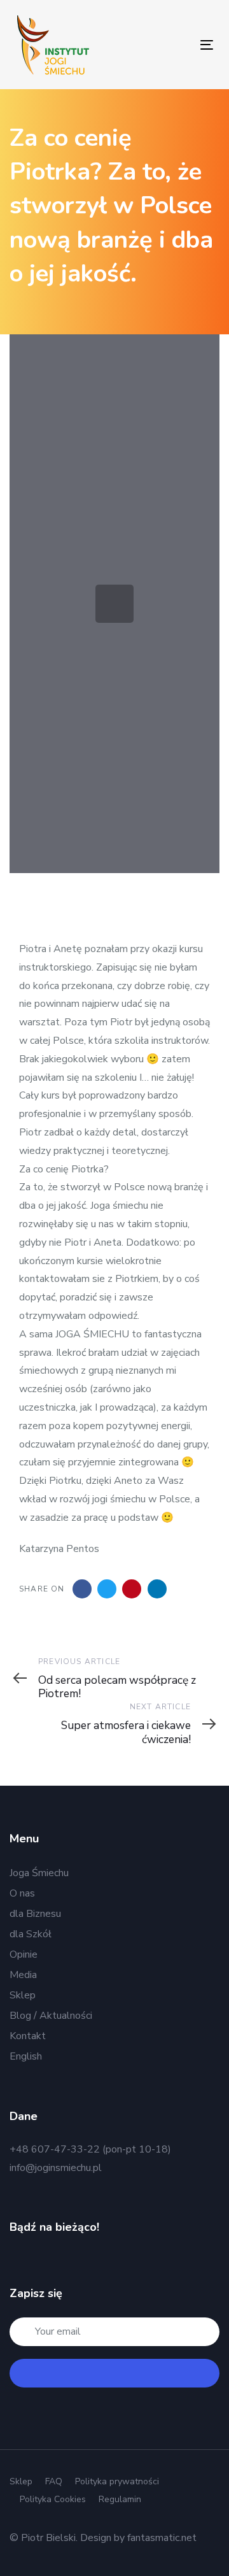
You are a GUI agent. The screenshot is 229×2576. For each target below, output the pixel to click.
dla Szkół (31, 1934)
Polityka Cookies (53, 2499)
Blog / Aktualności (51, 2016)
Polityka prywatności (117, 2481)
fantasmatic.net (162, 2538)
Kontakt (28, 2036)
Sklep (23, 1995)
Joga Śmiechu (39, 1873)
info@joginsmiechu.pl (56, 2168)
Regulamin (120, 2499)
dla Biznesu (35, 1914)
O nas (22, 1893)
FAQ (54, 2481)
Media (23, 1975)
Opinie (24, 1954)
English (26, 2056)
